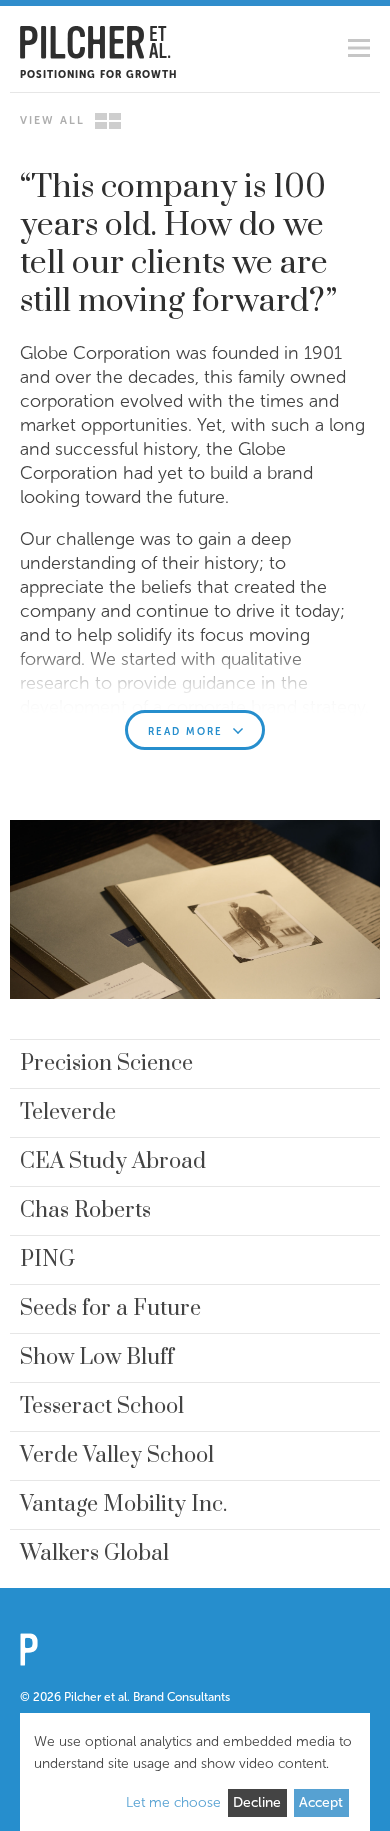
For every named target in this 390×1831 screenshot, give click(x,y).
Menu (359, 48)
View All (52, 120)
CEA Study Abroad (113, 1161)
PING (47, 1259)
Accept (321, 1802)
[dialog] (195, 1772)
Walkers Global (94, 1553)
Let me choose (173, 1802)
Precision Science (106, 1063)
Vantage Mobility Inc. (123, 1504)
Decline (257, 1802)
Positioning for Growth (98, 75)
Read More (185, 732)
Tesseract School (102, 1406)
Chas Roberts (85, 1210)
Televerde (68, 1112)
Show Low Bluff (97, 1357)
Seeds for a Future (110, 1308)
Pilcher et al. (95, 42)
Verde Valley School (117, 1455)
